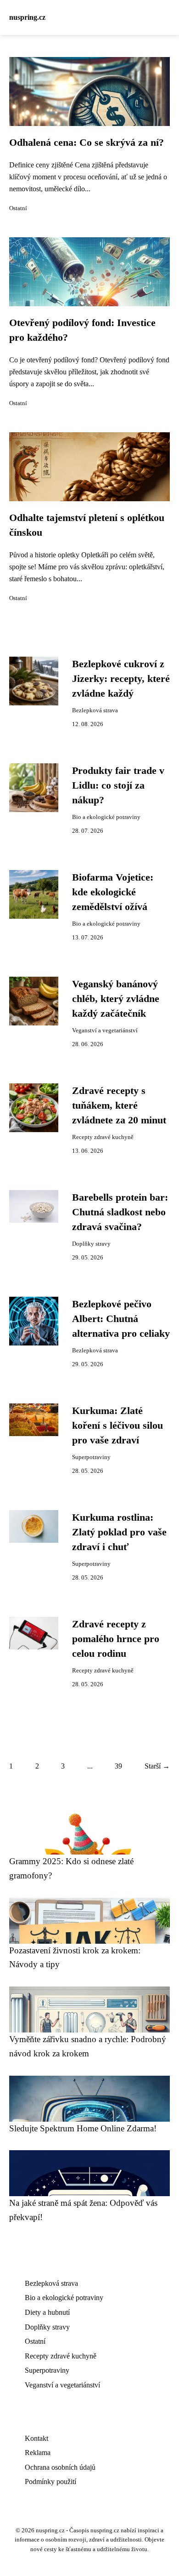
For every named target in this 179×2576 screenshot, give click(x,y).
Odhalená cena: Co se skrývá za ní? (87, 143)
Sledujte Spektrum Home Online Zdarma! (83, 2128)
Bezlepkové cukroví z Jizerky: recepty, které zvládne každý (121, 679)
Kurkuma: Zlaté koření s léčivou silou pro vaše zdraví (117, 1426)
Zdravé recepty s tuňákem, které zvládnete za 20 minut (119, 1106)
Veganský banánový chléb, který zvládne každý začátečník (116, 999)
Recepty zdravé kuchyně (103, 1137)
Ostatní (18, 208)
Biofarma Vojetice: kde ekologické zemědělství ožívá (113, 892)
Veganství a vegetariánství (105, 1030)
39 (118, 1766)
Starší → (157, 1766)
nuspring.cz (27, 17)
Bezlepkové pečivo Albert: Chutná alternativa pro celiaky (121, 1319)
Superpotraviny (91, 1457)
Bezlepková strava (95, 710)
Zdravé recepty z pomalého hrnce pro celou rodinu (116, 1639)
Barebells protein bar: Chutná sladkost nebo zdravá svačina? (120, 1212)
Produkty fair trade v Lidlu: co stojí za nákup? (118, 786)
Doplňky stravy (91, 1244)
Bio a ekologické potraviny (106, 817)
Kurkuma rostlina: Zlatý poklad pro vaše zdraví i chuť (119, 1532)
